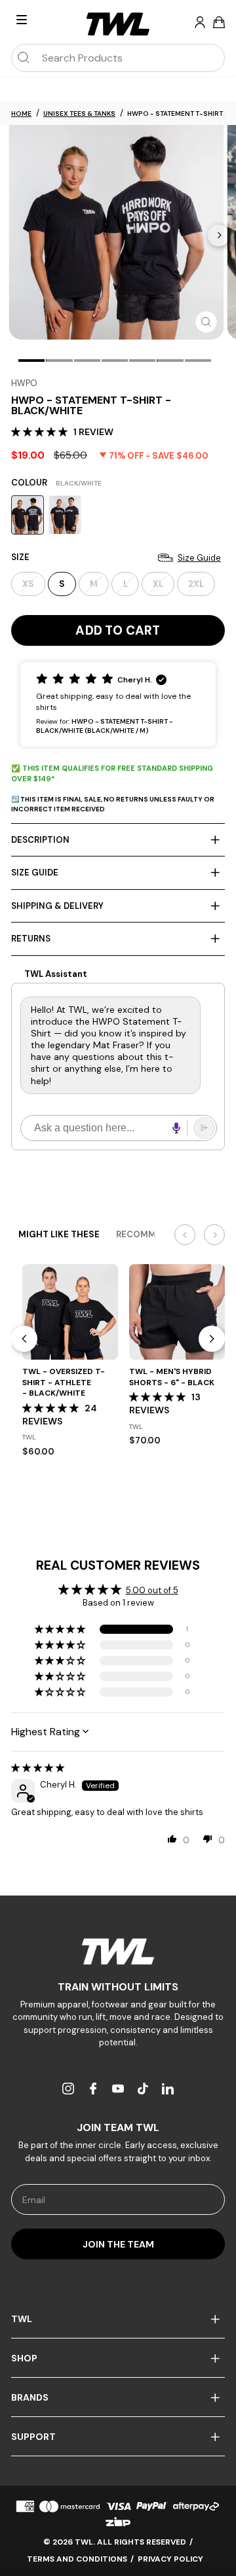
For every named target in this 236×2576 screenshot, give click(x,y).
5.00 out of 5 (152, 1590)
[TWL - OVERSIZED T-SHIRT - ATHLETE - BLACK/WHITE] (70, 1312)
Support (33, 2437)
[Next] (219, 235)
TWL (22, 2319)
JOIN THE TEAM (118, 2244)
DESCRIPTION (40, 840)
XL (158, 584)
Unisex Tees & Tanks (79, 114)
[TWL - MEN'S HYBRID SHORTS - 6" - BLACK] (177, 1312)
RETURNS (31, 939)
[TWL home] (118, 24)
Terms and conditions (77, 2559)
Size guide (35, 873)
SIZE (116, 557)
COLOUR (56, 483)
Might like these (59, 1234)
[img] (38, 1768)
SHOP (24, 2358)
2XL (196, 584)
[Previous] (24, 1339)
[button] (41, 432)
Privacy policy (170, 2559)
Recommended (150, 1234)
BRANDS (30, 2397)
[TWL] (118, 1951)
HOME (21, 114)
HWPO (24, 383)
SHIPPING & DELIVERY (57, 906)
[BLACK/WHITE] (28, 515)
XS (28, 584)
